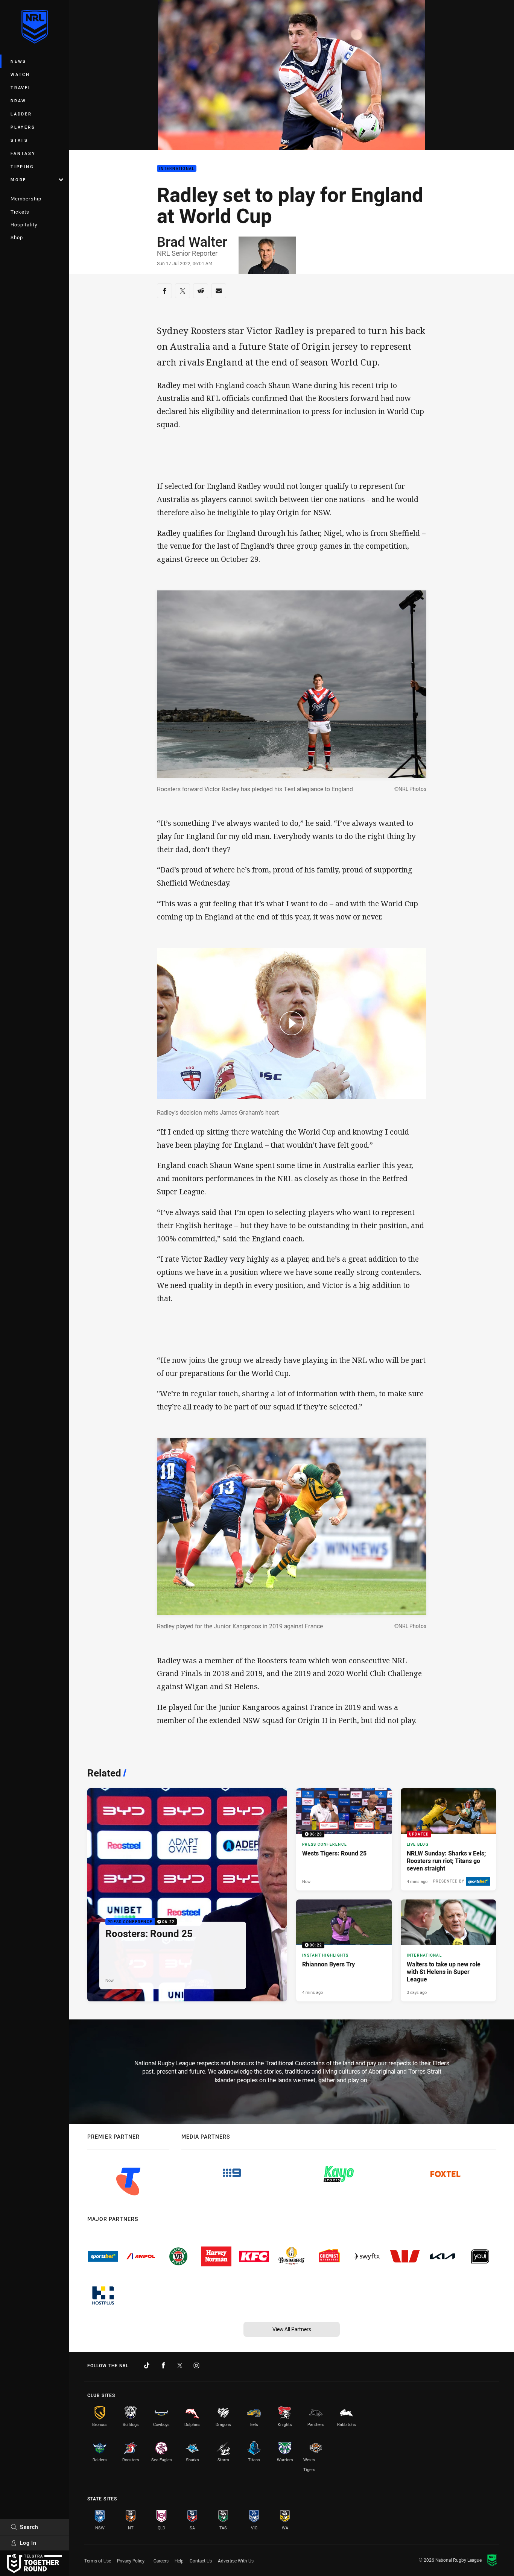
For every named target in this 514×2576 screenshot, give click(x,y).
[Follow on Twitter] (180, 2365)
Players (23, 127)
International (177, 169)
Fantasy (23, 153)
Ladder (21, 114)
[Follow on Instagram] (196, 2365)
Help (179, 2561)
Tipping (22, 166)
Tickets (20, 212)
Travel (21, 87)
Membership (26, 199)
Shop (17, 237)
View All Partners (292, 2329)
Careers (161, 2561)
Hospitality (24, 225)
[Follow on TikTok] (147, 2365)
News (18, 61)
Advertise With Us (236, 2561)
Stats (19, 140)
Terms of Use (98, 2561)
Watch (20, 74)
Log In (28, 2543)
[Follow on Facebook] (163, 2365)
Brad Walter (192, 241)
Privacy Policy (131, 2561)
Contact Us (201, 2561)
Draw (18, 101)
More (18, 180)
